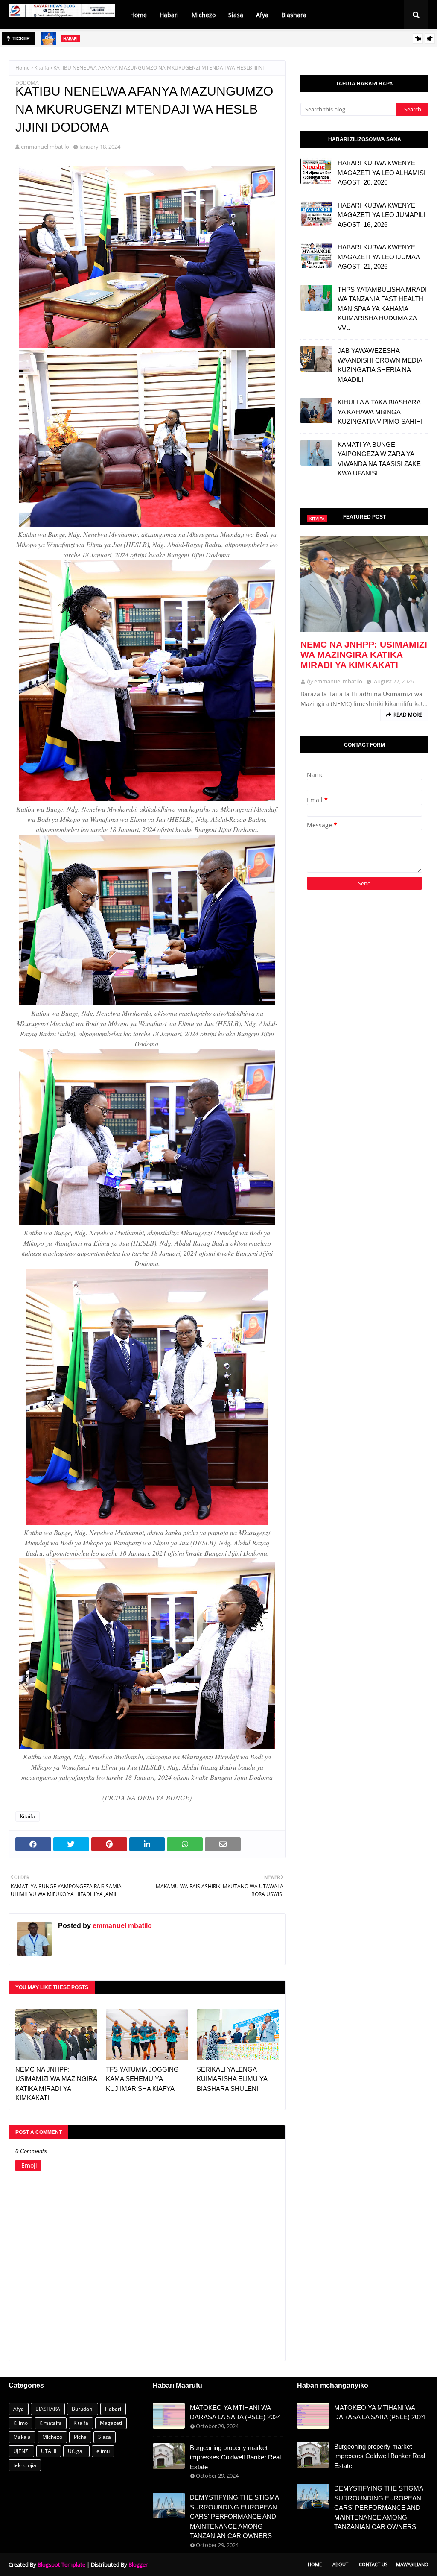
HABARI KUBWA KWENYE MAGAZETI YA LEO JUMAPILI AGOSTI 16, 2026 (381, 215)
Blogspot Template (61, 2564)
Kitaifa (42, 68)
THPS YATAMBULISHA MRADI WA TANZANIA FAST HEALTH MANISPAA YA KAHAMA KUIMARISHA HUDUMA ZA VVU (382, 309)
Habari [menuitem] (169, 15)
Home (23, 68)
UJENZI (21, 2451)
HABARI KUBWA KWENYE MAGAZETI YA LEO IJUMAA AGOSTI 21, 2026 (379, 257)
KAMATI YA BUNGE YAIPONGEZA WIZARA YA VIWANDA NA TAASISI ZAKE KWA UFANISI (379, 459)
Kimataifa (51, 2423)
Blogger (138, 2564)
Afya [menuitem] (262, 15)
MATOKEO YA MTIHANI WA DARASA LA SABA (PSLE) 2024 (235, 2412)
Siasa (105, 2437)
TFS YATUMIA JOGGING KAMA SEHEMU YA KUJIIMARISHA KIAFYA (142, 2079)
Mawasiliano (412, 2564)
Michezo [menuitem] (204, 15)
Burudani (83, 2409)
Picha (80, 2437)
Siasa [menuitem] (236, 15)
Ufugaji (76, 2451)
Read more (408, 715)
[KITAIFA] (364, 584)
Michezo (52, 2437)
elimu (103, 2451)
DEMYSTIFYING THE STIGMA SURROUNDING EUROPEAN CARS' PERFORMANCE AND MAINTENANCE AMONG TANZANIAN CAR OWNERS (234, 2516)
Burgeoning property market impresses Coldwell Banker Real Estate (235, 2457)
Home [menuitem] (138, 15)
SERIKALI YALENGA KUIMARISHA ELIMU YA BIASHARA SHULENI (171, 43)
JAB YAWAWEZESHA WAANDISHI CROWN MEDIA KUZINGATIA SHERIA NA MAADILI (380, 365)
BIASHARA (48, 2409)
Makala (22, 2437)
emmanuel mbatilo (45, 147)
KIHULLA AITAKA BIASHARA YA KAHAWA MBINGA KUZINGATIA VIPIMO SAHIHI (380, 412)
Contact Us (373, 2564)
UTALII (49, 2451)
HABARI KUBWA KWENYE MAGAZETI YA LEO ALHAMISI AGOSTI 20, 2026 (382, 173)
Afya (19, 2409)
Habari (113, 2409)
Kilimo (20, 2423)
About (340, 2564)
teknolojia (25, 2465)
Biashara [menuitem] (294, 15)
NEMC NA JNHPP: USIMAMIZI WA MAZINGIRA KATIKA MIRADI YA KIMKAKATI (56, 2084)
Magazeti (111, 2423)
